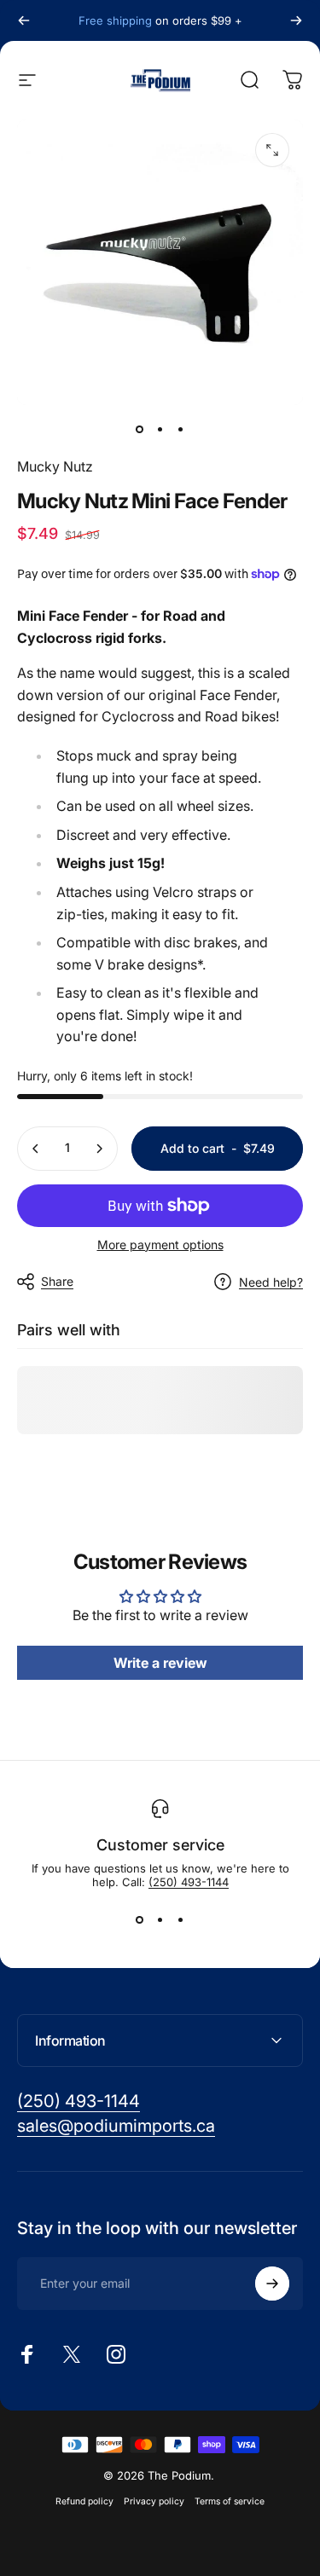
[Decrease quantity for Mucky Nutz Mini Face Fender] (36, 1149)
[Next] (296, 20)
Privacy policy (154, 2501)
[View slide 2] (160, 1919)
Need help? (271, 1282)
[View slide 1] (140, 1919)
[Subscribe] (272, 2284)
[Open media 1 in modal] (272, 150)
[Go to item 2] (160, 429)
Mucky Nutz (55, 466)
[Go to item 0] (140, 429)
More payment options (160, 1245)
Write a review (160, 1663)
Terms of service (230, 2501)
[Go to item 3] (181, 429)
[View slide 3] (181, 1919)
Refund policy (84, 2501)
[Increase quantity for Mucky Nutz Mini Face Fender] (99, 1149)
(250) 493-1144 (189, 1882)
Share (57, 1281)
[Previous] (24, 20)
